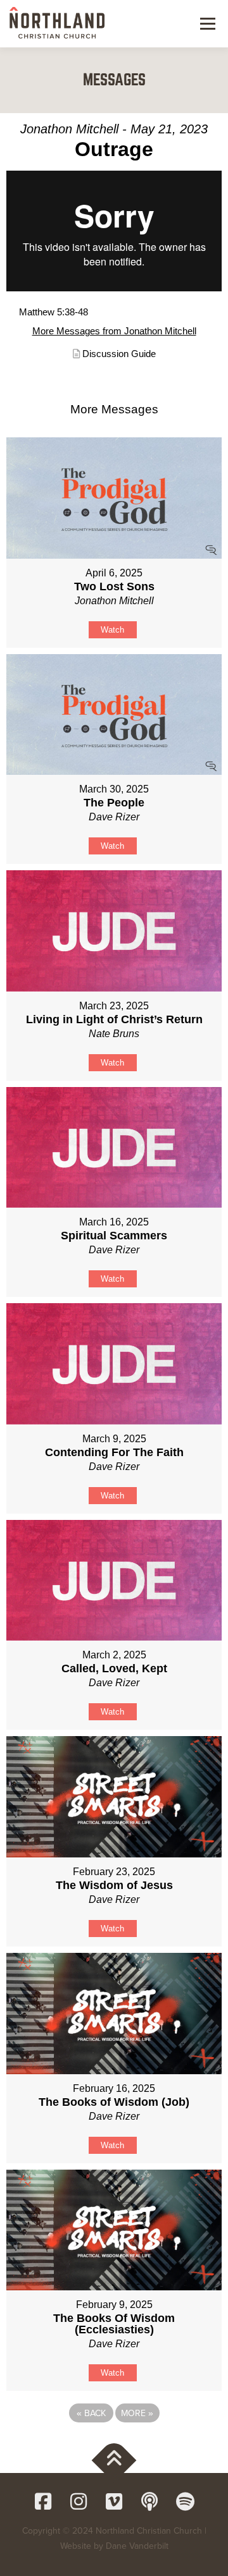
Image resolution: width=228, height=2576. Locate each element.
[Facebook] (43, 2501)
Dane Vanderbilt (137, 2546)
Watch (112, 630)
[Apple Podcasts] (149, 2501)
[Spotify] (185, 2501)
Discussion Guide (119, 354)
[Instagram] (79, 2501)
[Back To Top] (114, 2461)
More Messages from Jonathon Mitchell (114, 331)
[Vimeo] (114, 2501)
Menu (206, 23)
